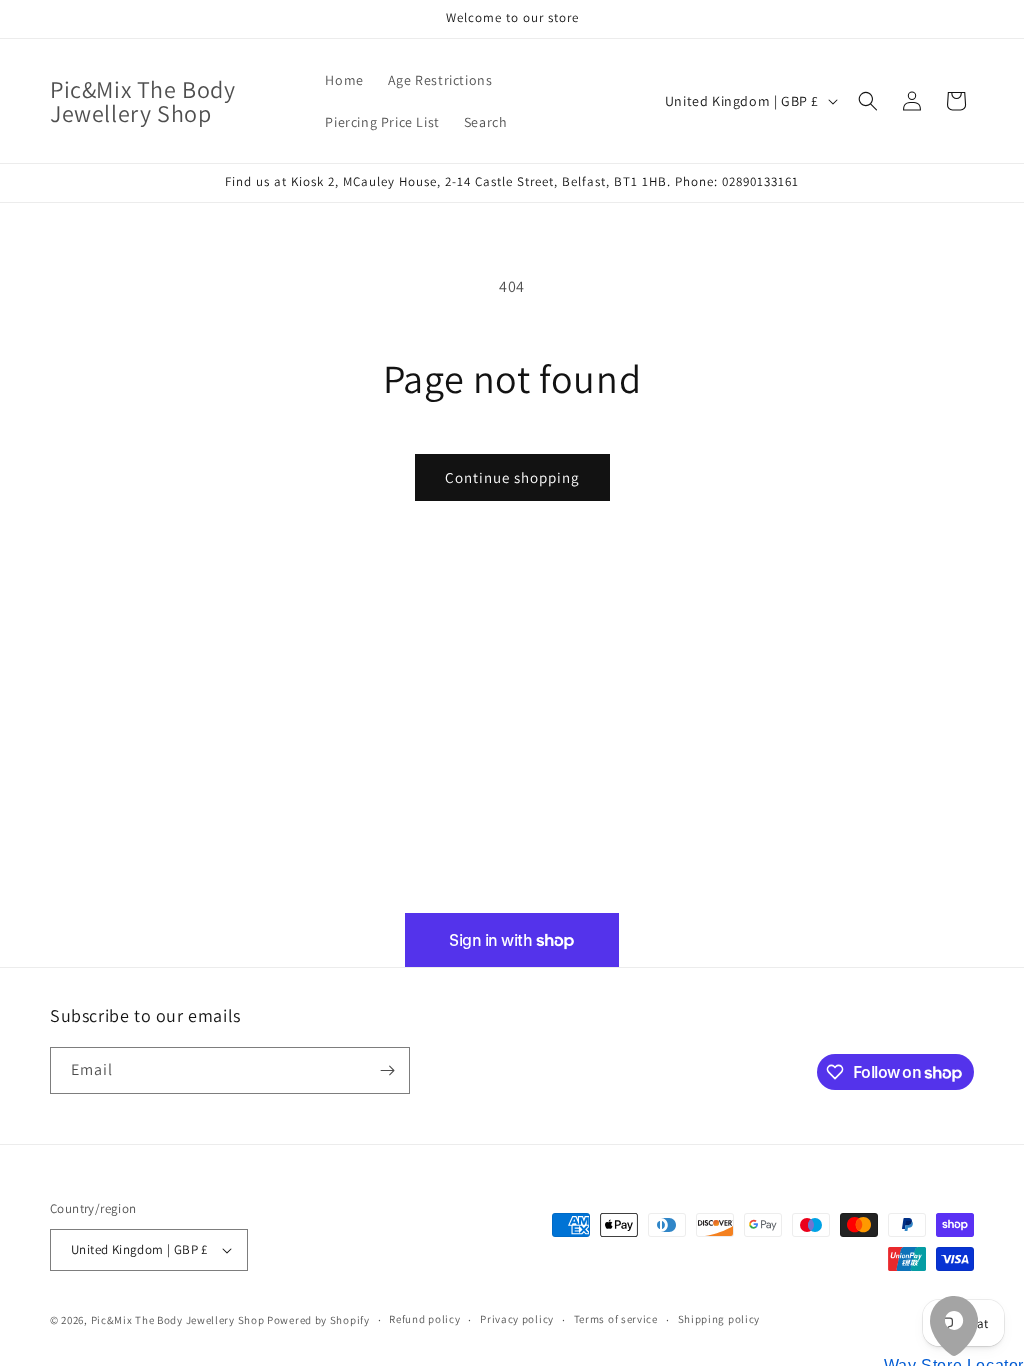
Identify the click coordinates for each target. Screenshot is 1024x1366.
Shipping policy (719, 1319)
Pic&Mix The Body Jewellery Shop (178, 1320)
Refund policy (424, 1319)
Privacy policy (517, 1319)
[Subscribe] (387, 1070)
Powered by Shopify (318, 1320)
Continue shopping (512, 477)
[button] (868, 101)
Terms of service (616, 1319)
